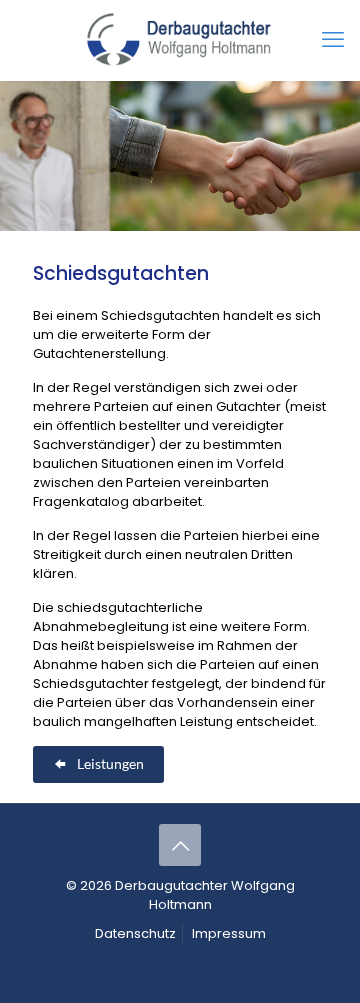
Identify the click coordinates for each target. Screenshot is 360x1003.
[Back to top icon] (180, 845)
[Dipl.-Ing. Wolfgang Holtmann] (180, 40)
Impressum (229, 933)
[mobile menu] (333, 40)
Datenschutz (135, 933)
